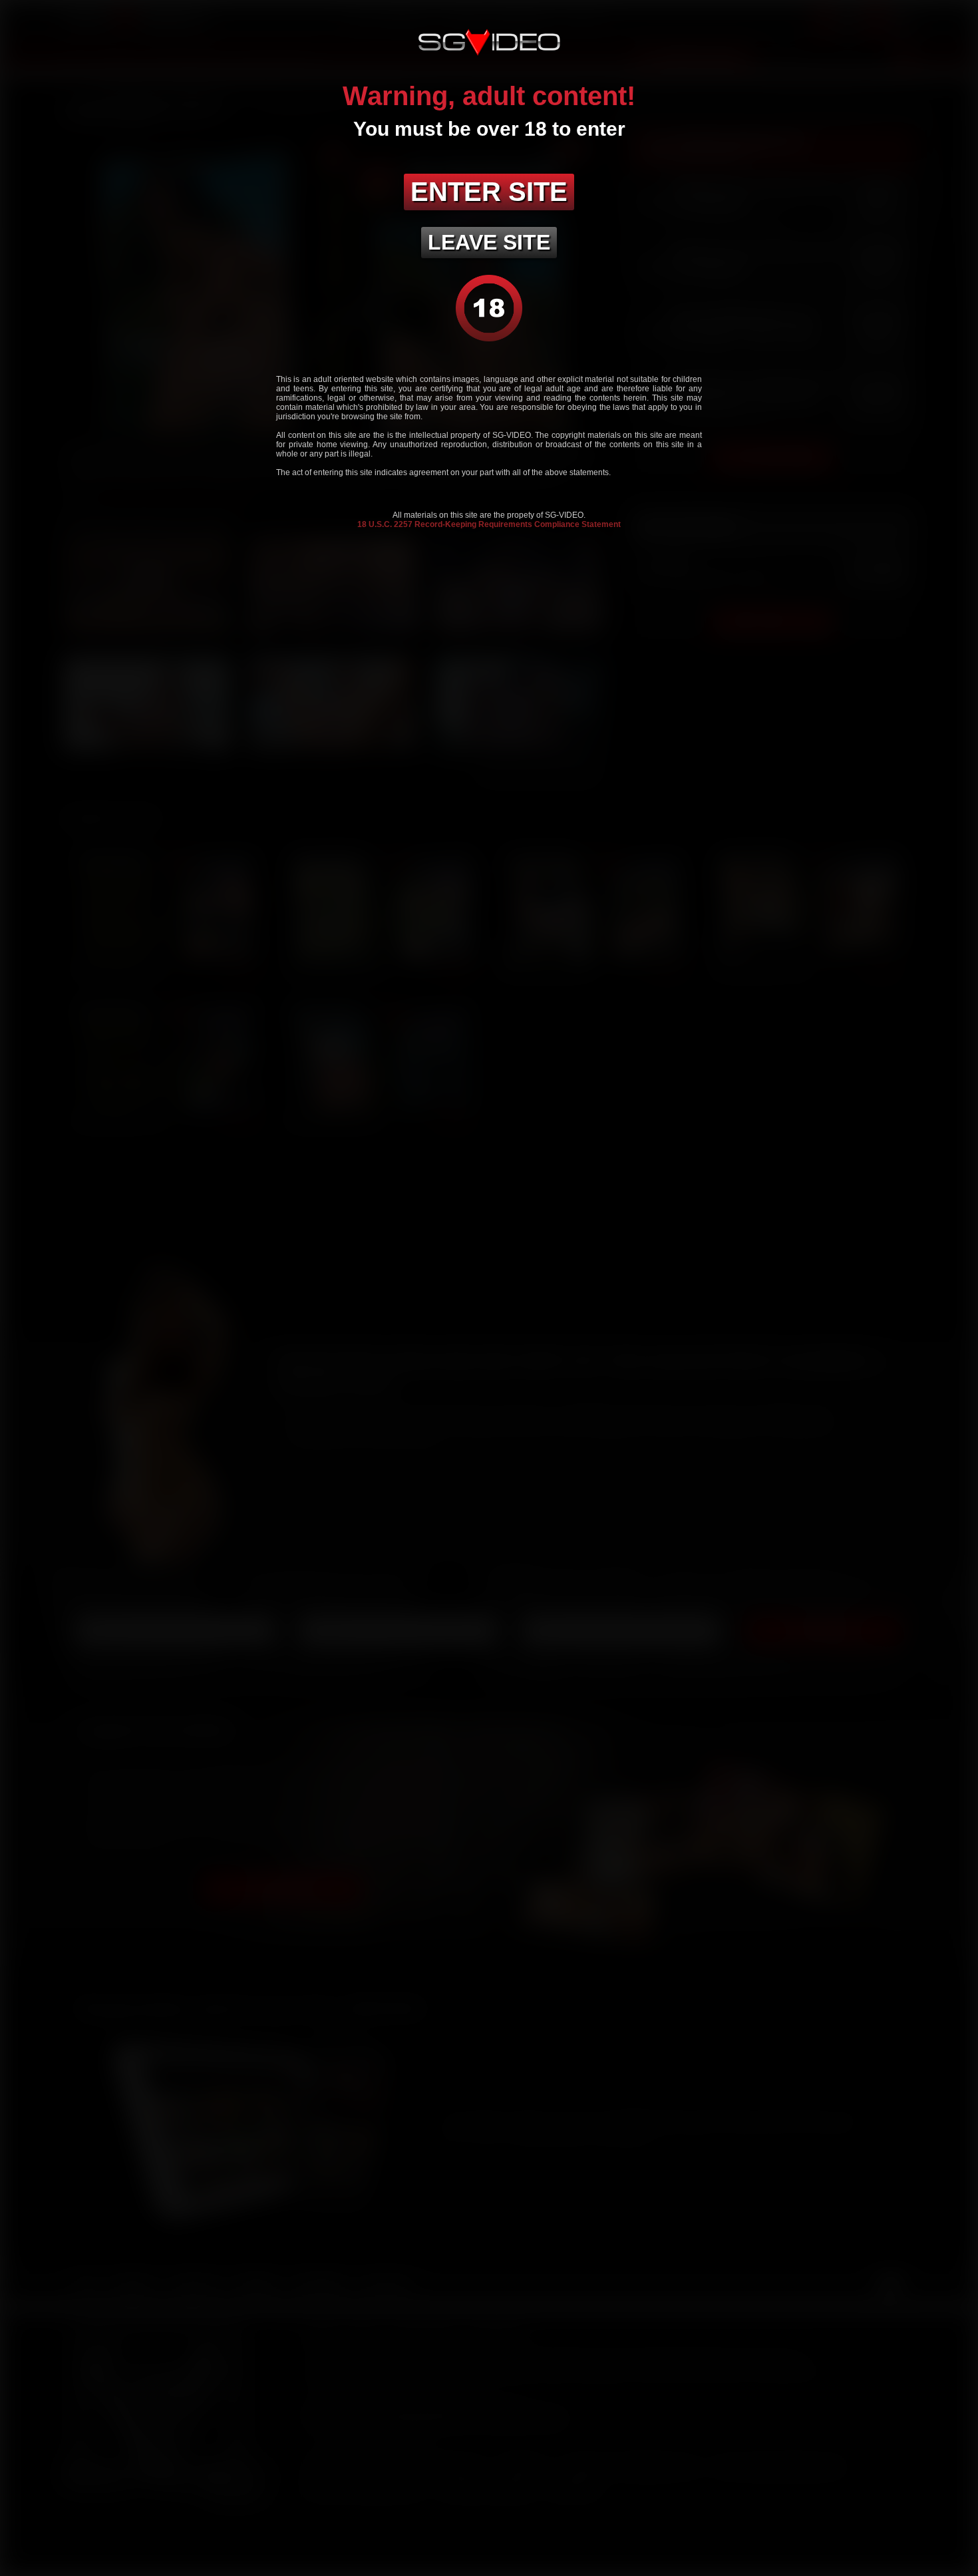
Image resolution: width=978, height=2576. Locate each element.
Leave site (489, 242)
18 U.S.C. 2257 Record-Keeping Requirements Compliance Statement (489, 524)
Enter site (489, 192)
